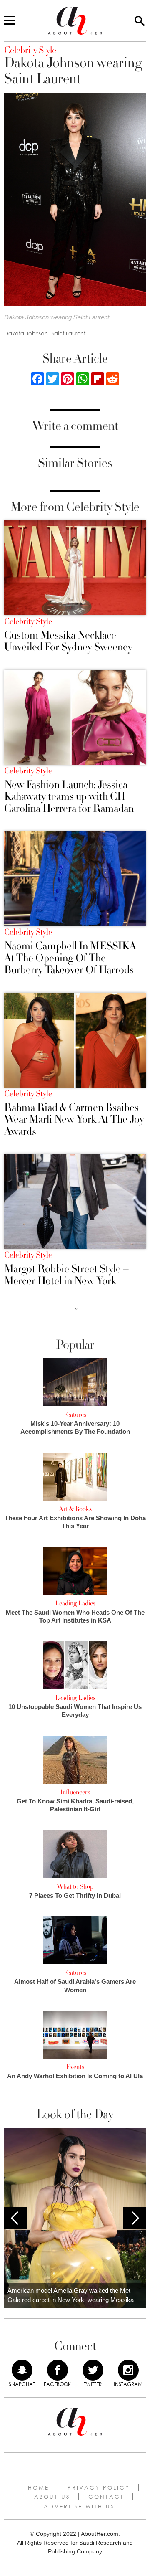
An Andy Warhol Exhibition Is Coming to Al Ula (75, 2076)
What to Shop (75, 1886)
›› (76, 1308)
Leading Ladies (75, 1603)
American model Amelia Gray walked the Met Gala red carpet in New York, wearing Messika (71, 2295)
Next (135, 2218)
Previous (15, 2218)
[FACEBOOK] (57, 2370)
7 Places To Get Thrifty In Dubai (75, 1895)
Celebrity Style (28, 621)
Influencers (75, 1792)
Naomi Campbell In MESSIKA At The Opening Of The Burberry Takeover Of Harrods (70, 958)
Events (75, 2067)
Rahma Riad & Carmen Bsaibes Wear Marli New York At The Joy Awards (74, 1120)
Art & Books (75, 1509)
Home (39, 2487)
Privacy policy (99, 2487)
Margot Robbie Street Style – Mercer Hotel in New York (67, 1275)
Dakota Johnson (26, 333)
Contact (106, 2497)
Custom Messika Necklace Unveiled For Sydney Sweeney (68, 641)
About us (52, 2497)
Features (75, 1415)
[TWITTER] (93, 2370)
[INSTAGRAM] (128, 2370)
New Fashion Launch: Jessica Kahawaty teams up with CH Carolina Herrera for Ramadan (69, 797)
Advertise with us (79, 2506)
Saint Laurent (69, 333)
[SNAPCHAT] (22, 2370)
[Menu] (9, 21)
